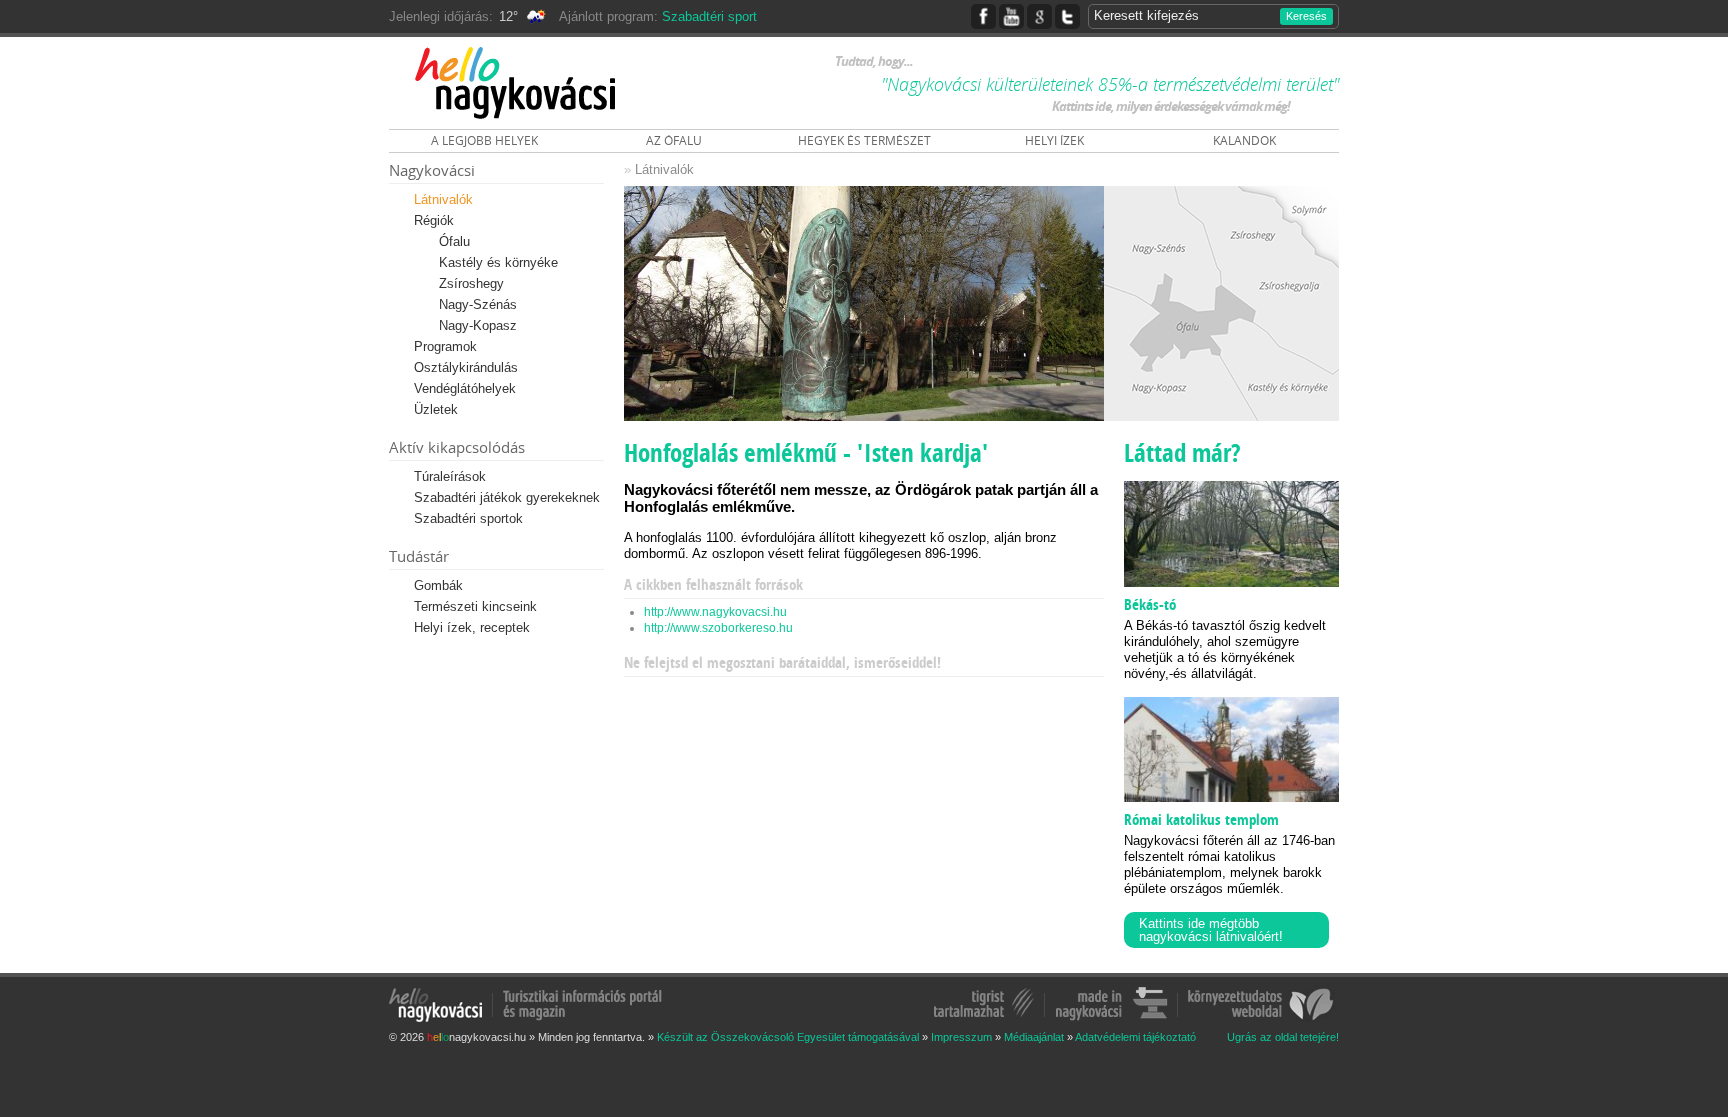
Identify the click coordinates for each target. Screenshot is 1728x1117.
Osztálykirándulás (466, 367)
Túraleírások (450, 476)
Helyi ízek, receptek (472, 627)
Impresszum (961, 1037)
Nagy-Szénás (478, 304)
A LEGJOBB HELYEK (484, 140)
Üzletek (436, 409)
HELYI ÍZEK (1054, 140)
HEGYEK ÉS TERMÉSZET (864, 140)
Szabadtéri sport (709, 16)
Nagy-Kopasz (478, 325)
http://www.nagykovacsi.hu (715, 612)
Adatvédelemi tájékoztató (1135, 1037)
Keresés (1306, 16)
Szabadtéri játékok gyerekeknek (507, 497)
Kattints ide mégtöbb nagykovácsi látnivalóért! (1211, 930)
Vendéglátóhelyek (465, 388)
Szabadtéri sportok (468, 518)
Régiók (434, 220)
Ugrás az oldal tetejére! (1283, 1037)
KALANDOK (1244, 140)
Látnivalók (443, 199)
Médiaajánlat (1034, 1037)
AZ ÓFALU (674, 140)
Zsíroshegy (471, 283)
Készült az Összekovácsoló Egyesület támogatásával (788, 1037)
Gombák (438, 585)
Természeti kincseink (475, 606)
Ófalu (454, 241)
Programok (445, 346)
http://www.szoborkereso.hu (718, 628)
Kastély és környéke (498, 262)
